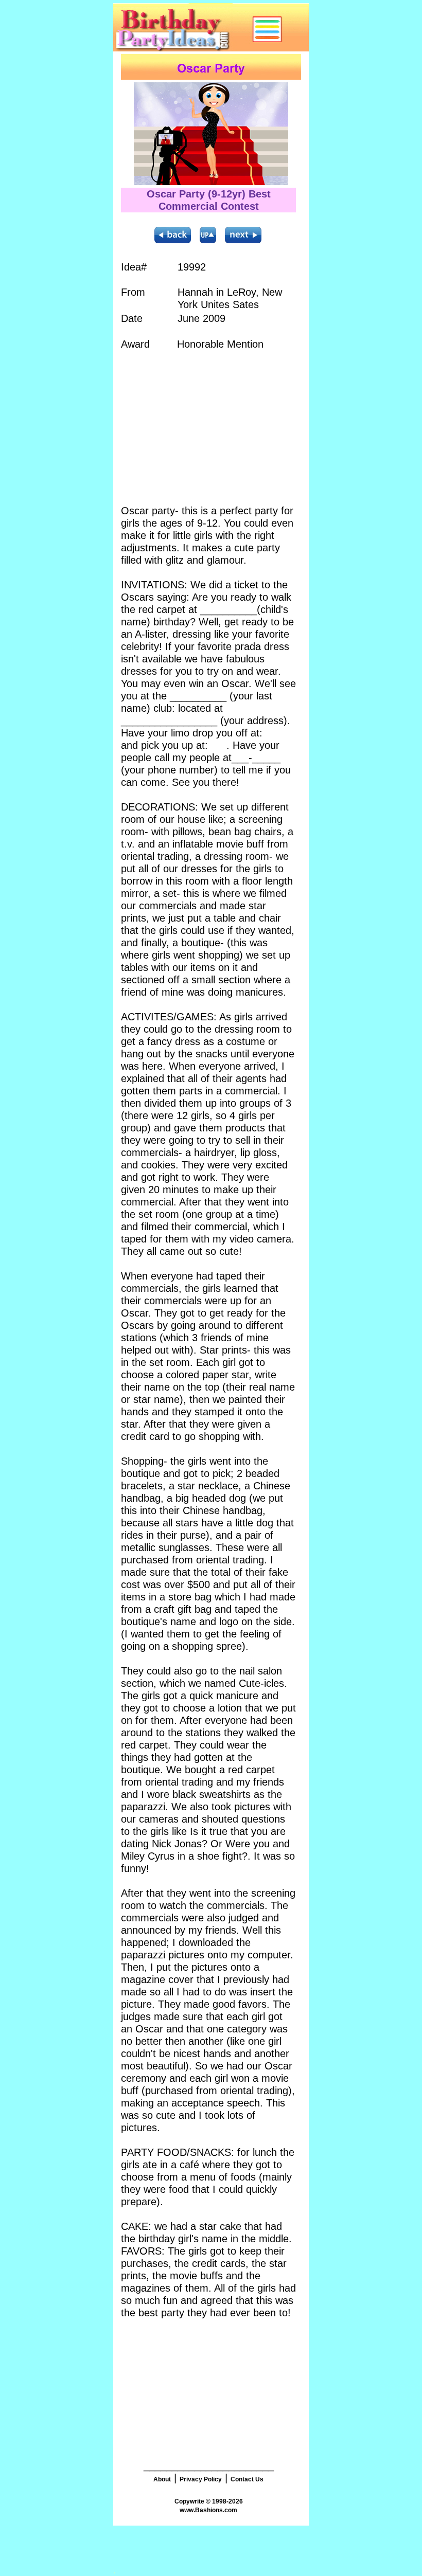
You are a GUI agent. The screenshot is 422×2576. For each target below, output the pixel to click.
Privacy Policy (201, 2479)
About (162, 2479)
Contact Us (247, 2479)
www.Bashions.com (208, 2510)
